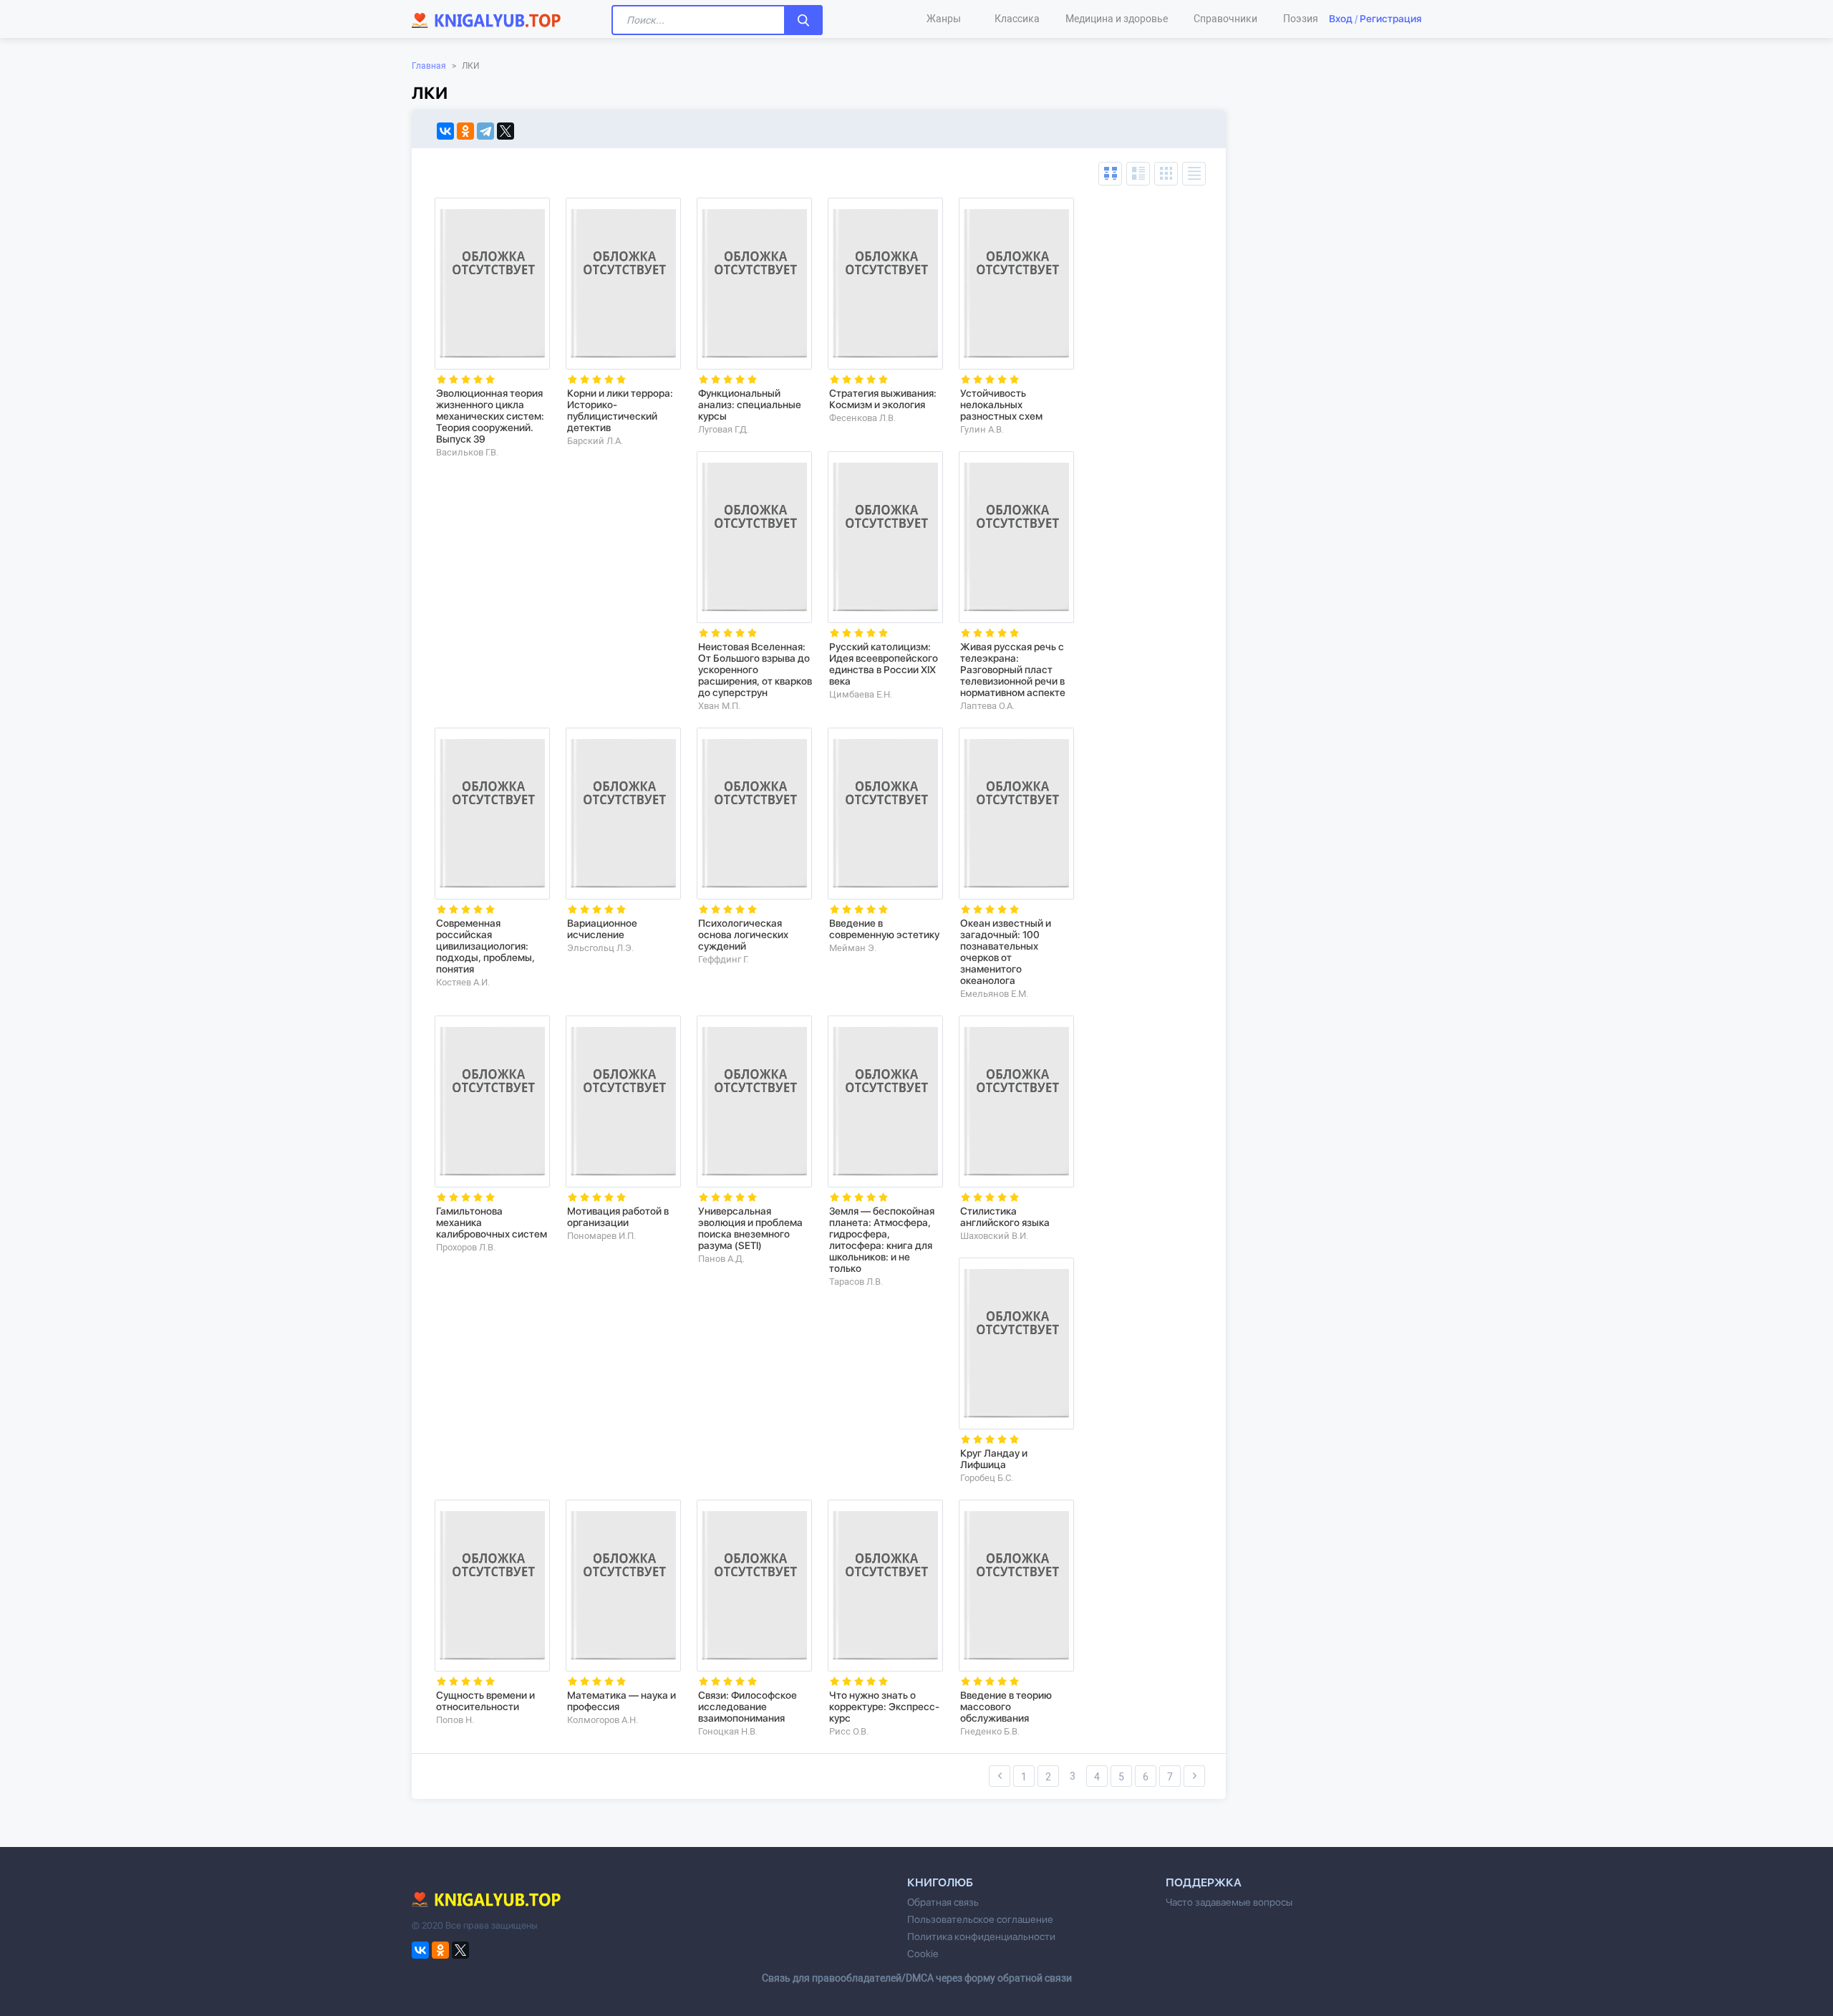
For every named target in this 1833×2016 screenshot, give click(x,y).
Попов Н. (455, 1720)
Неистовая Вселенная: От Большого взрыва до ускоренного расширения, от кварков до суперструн (755, 670)
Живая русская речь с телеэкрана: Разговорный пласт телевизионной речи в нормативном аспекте (1013, 670)
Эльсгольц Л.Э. (600, 948)
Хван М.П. (719, 706)
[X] (506, 131)
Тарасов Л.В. (856, 1282)
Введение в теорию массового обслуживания (1006, 1707)
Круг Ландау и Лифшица (994, 1459)
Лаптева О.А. (987, 706)
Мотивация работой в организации (618, 1217)
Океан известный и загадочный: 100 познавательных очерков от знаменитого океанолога (1006, 952)
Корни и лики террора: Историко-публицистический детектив (620, 410)
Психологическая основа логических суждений (743, 935)
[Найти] (803, 20)
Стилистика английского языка (1005, 1217)
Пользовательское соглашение (980, 1919)
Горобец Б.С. (987, 1478)
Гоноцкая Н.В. (728, 1731)
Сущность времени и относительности (485, 1701)
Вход (1341, 19)
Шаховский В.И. (994, 1236)
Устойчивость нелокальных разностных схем (1001, 405)
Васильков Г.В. (467, 452)
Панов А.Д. (721, 1259)
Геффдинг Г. (723, 959)
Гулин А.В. (982, 429)
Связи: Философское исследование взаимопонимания (748, 1707)
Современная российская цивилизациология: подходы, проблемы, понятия (485, 946)
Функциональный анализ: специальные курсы (750, 405)
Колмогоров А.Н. (603, 1720)
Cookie (923, 1954)
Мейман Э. (853, 948)
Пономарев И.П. (601, 1236)
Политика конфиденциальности (981, 1937)
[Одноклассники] (465, 131)
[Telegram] (485, 131)
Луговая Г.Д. (724, 429)
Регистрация (1391, 19)
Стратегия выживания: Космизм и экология (883, 399)
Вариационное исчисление (602, 929)
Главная (429, 66)
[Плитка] (1166, 174)
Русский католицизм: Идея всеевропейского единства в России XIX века (884, 664)
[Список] (1138, 174)
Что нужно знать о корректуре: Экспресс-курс (884, 1707)
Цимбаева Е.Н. (861, 694)
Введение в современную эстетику (884, 929)
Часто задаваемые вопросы (1229, 1902)
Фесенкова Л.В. (862, 418)
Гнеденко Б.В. (990, 1731)
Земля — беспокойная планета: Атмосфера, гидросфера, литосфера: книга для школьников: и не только (882, 1240)
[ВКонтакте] (445, 131)
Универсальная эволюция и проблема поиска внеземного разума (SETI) (750, 1228)
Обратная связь (943, 1902)
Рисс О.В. (849, 1731)
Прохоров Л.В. (466, 1247)
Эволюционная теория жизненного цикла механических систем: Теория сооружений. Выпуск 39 (490, 416)
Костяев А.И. (463, 982)
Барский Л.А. (595, 441)
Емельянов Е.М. (994, 994)
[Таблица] (1110, 174)
